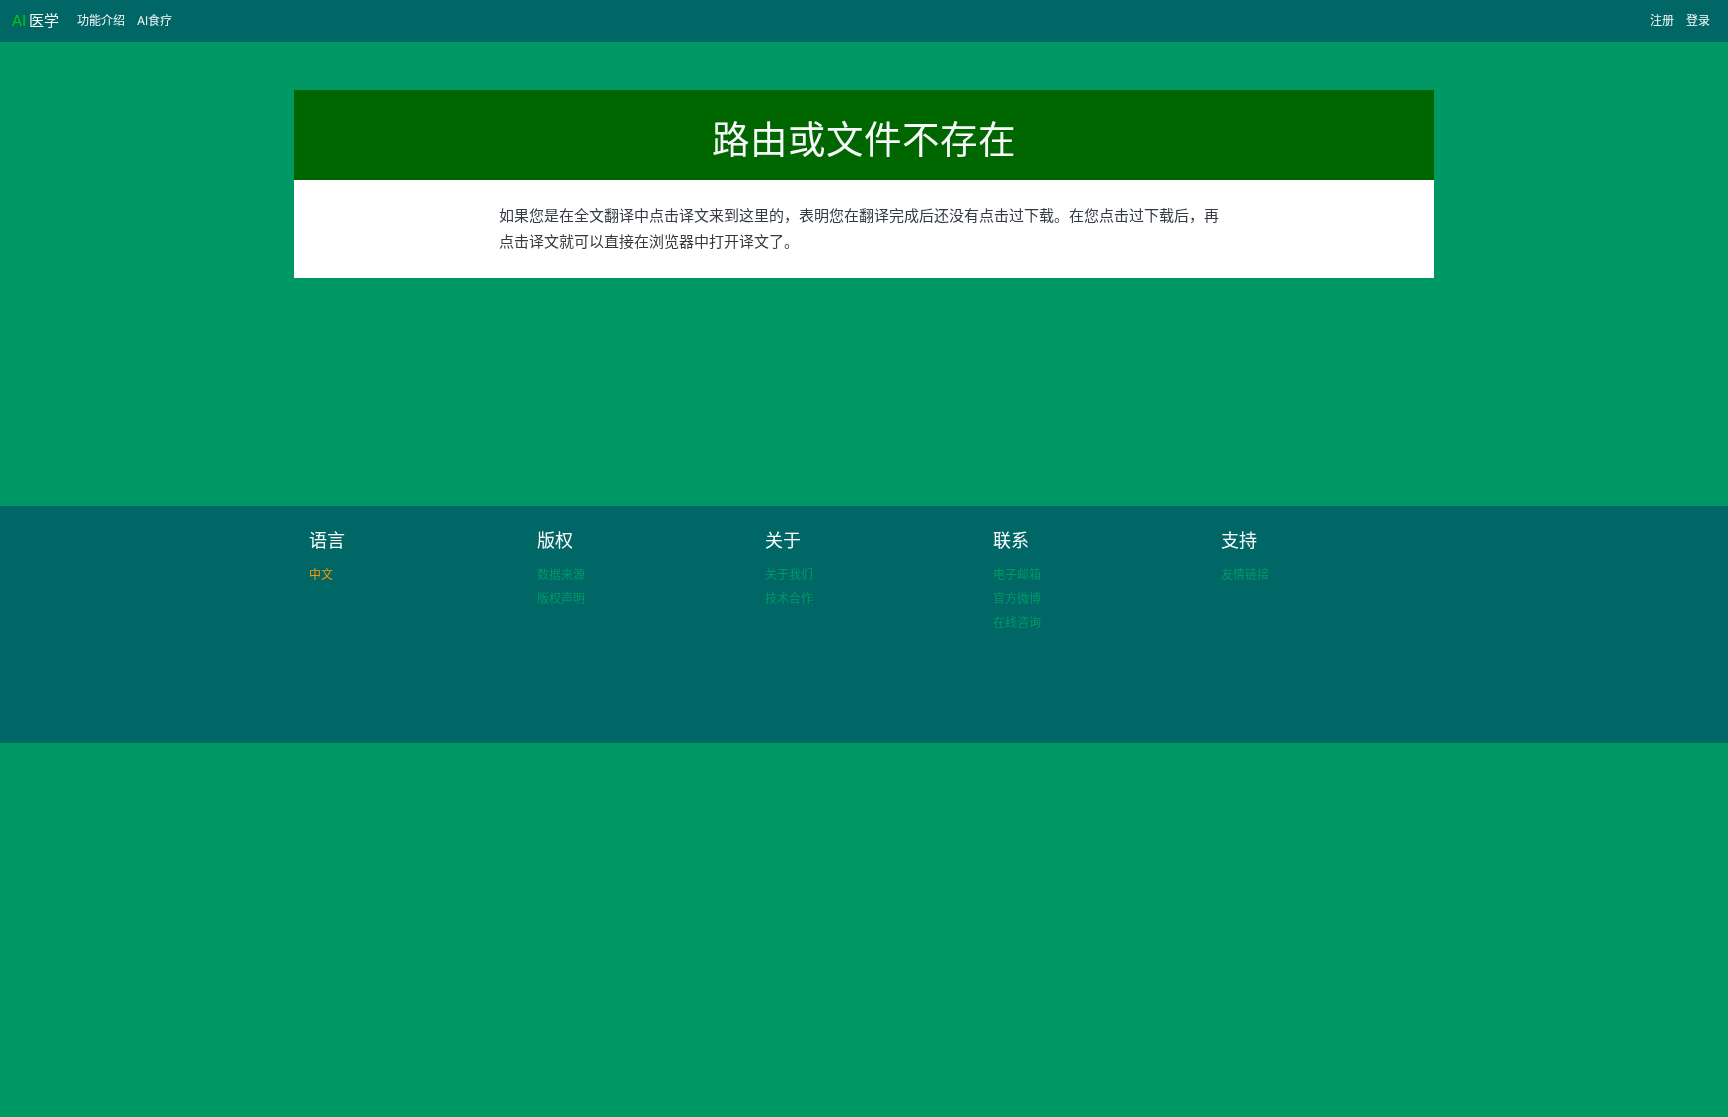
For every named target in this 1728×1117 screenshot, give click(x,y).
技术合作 (789, 598)
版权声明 (561, 598)
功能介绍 (101, 20)
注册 (1662, 20)
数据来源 (561, 574)
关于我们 (789, 574)
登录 (1698, 20)
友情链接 (1245, 574)
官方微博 (1017, 598)
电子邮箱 (1017, 574)
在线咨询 (1017, 622)
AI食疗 (154, 20)
